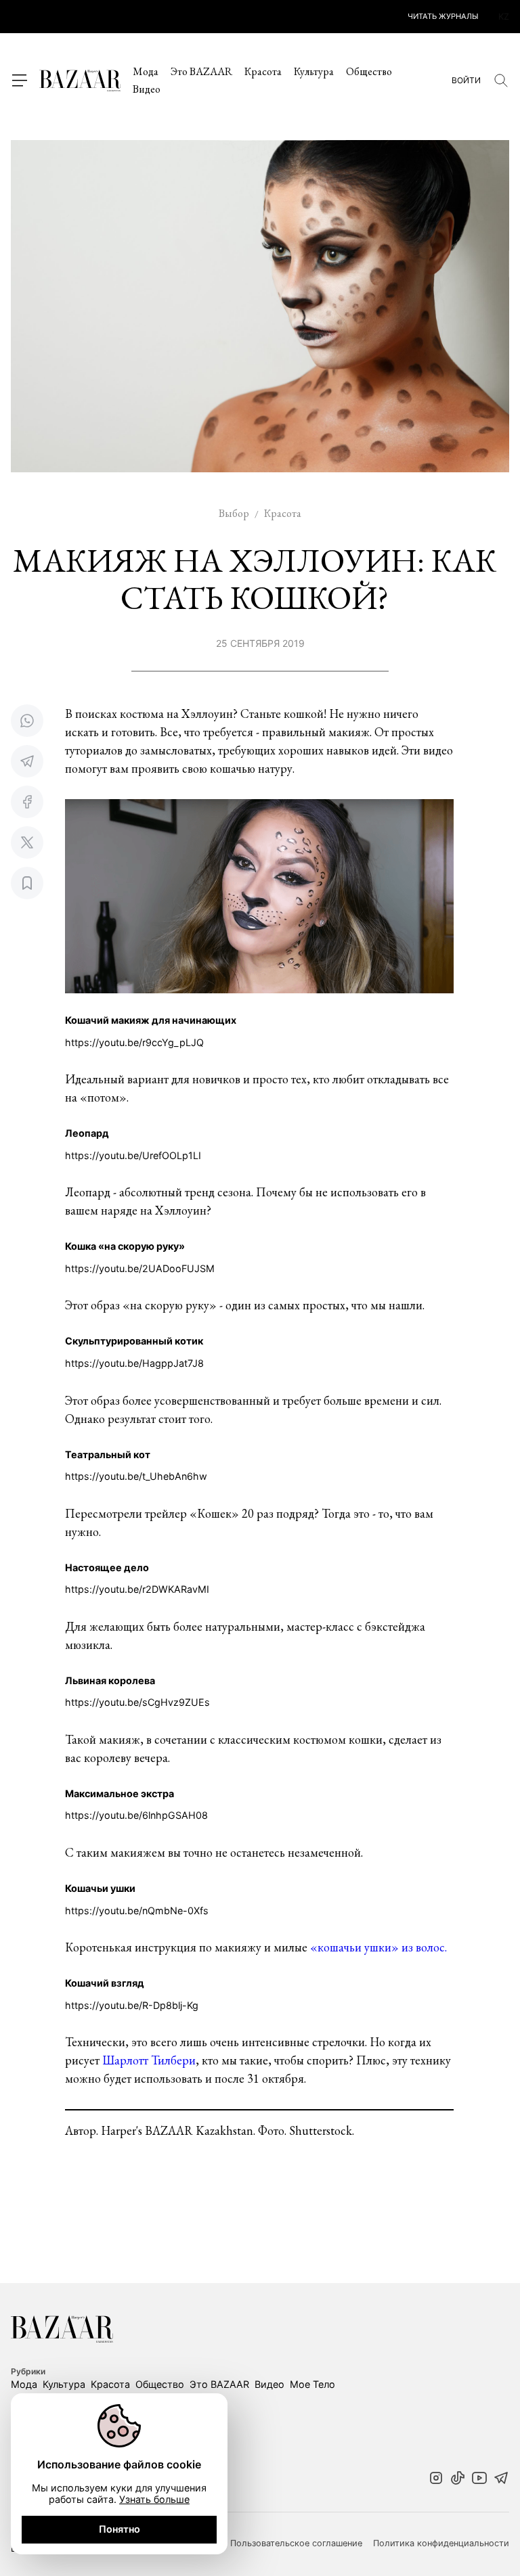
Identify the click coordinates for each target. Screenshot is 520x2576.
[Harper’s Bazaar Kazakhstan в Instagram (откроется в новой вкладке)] (436, 2479)
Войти (466, 81)
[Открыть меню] (19, 81)
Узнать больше (154, 2499)
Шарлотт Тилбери (149, 2060)
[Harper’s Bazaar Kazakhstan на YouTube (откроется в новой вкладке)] (479, 2479)
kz (504, 17)
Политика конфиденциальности (441, 2544)
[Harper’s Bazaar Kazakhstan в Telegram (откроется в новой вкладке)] (501, 2479)
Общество (369, 71)
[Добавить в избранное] (27, 883)
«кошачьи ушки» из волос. (378, 1947)
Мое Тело (312, 2384)
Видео (147, 89)
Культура (314, 71)
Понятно (120, 2529)
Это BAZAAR (201, 71)
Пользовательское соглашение (296, 2544)
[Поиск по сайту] (501, 81)
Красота (263, 71)
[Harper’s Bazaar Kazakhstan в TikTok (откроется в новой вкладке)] (458, 2479)
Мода (146, 71)
